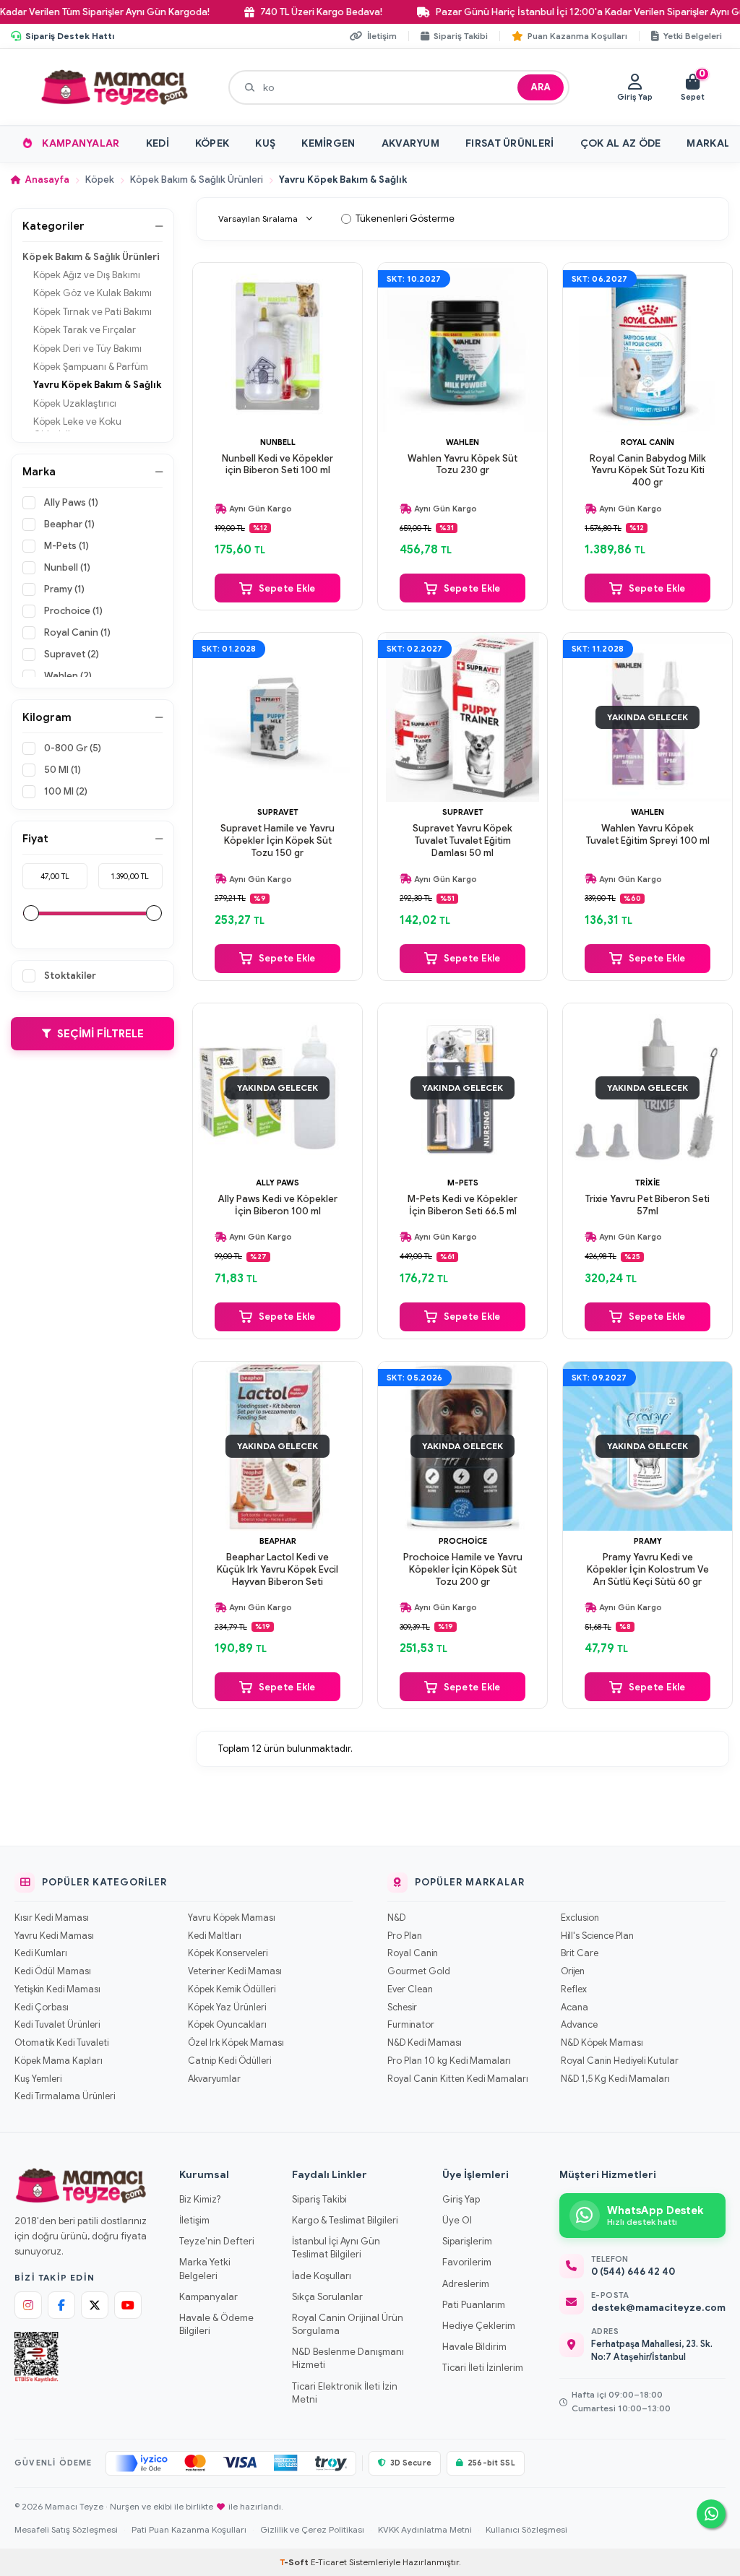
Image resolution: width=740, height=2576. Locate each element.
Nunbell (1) (67, 567)
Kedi (158, 143)
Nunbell (278, 442)
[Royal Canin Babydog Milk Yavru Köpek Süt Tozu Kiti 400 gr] (647, 347)
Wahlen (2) (68, 676)
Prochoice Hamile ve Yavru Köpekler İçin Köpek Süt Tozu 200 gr (463, 1570)
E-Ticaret (329, 2562)
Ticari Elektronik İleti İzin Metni (345, 2393)
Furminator (411, 2025)
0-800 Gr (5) (73, 748)
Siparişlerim (467, 2241)
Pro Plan (405, 1936)
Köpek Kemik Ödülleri (232, 1989)
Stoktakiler (70, 976)
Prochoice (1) (73, 611)
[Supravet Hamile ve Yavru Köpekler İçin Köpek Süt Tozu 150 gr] (277, 717)
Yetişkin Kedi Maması (57, 1989)
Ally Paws (277, 1183)
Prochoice (463, 1541)
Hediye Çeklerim (479, 2326)
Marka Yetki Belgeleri (205, 2269)
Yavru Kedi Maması (54, 1936)
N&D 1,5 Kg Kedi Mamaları (615, 2079)
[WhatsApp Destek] (711, 2514)
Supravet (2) (72, 654)
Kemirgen (328, 143)
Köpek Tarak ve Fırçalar (85, 330)
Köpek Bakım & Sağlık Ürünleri (197, 180)
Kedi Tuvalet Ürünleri (57, 2025)
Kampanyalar (81, 143)
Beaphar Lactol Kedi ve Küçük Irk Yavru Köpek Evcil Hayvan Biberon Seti (277, 1570)
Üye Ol (457, 2220)
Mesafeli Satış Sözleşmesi (66, 2529)
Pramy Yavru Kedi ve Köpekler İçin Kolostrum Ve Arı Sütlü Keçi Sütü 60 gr (648, 1570)
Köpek (212, 143)
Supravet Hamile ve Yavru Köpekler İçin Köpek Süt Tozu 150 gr (277, 841)
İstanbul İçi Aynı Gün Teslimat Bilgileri (336, 2248)
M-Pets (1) (66, 546)
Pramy (648, 1541)
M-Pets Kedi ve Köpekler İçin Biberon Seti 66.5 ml (462, 1205)
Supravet (278, 812)
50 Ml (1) (63, 770)
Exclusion (580, 1918)
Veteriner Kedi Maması (235, 1971)
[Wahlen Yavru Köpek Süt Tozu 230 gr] (462, 347)
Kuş (265, 143)
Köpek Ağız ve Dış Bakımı (87, 275)
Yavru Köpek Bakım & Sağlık (97, 385)
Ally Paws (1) (71, 502)
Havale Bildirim (474, 2347)
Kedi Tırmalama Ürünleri (65, 2096)
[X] (95, 2305)
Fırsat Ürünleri (510, 143)
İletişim (194, 2220)
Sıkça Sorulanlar (327, 2297)
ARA (541, 87)
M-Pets (463, 1183)
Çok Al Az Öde (621, 143)
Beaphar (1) (69, 524)
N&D (396, 1918)
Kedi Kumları (41, 1953)
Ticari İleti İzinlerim (483, 2368)
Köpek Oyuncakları (227, 2025)
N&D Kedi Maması (425, 2043)
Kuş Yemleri (38, 2079)
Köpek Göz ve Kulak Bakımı (92, 293)
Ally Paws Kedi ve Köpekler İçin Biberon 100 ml (278, 1205)
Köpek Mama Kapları (59, 2061)
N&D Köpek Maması (602, 2043)
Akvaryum (410, 143)
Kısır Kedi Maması (52, 1918)
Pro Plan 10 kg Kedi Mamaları (449, 2061)
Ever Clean (410, 1989)
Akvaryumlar (214, 2079)
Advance (579, 2025)
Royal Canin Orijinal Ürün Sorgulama (348, 2324)
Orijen (573, 1971)
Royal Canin (647, 442)
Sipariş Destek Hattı (70, 36)
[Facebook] (61, 2305)
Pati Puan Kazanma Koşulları (189, 2529)
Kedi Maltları (215, 1936)
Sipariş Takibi (319, 2199)
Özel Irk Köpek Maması (236, 2043)
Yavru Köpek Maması (232, 1918)
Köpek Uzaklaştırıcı (75, 403)
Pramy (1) (64, 589)
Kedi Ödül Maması (53, 1971)
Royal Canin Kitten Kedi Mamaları (458, 2079)
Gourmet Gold (419, 1971)
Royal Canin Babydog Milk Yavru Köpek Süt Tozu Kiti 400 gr (648, 471)
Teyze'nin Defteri (217, 2241)
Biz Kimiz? (200, 2199)
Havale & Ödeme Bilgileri (216, 2324)
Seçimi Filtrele (100, 1034)
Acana (575, 2007)
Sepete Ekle (287, 588)
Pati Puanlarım (474, 2305)
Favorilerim (467, 2262)
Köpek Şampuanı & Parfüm (91, 367)
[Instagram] (28, 2305)
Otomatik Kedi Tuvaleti (61, 2043)
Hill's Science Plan (597, 1936)
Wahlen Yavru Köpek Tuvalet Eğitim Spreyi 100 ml (648, 835)
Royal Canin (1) (77, 632)
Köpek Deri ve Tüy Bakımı (87, 349)
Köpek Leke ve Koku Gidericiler (77, 428)
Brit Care (580, 1953)
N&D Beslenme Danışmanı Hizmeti (348, 2358)
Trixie (647, 1183)
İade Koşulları (322, 2276)
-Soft (295, 2562)
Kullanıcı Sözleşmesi (526, 2529)
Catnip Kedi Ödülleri (229, 2061)
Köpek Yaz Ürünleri (227, 2007)
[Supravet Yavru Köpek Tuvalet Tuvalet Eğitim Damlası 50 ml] (462, 717)
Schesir (402, 2007)
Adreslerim (466, 2284)
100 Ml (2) (66, 791)
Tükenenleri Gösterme (405, 219)
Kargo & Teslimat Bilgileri (345, 2220)
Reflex (574, 1989)
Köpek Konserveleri (228, 1953)
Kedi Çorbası (42, 2007)
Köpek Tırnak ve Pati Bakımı (92, 312)
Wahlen (462, 442)
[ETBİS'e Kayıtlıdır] (36, 2357)
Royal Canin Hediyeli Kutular (620, 2061)
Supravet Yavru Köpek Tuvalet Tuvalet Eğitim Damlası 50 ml (462, 841)
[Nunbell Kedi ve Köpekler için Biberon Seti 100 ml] (277, 347)
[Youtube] (128, 2305)
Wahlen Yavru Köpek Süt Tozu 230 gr (462, 465)
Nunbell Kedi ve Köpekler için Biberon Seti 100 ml (277, 465)
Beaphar (278, 1541)
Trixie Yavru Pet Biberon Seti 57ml (647, 1205)
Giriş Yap (461, 2199)
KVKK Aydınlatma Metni (425, 2529)
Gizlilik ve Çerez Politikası (312, 2529)
